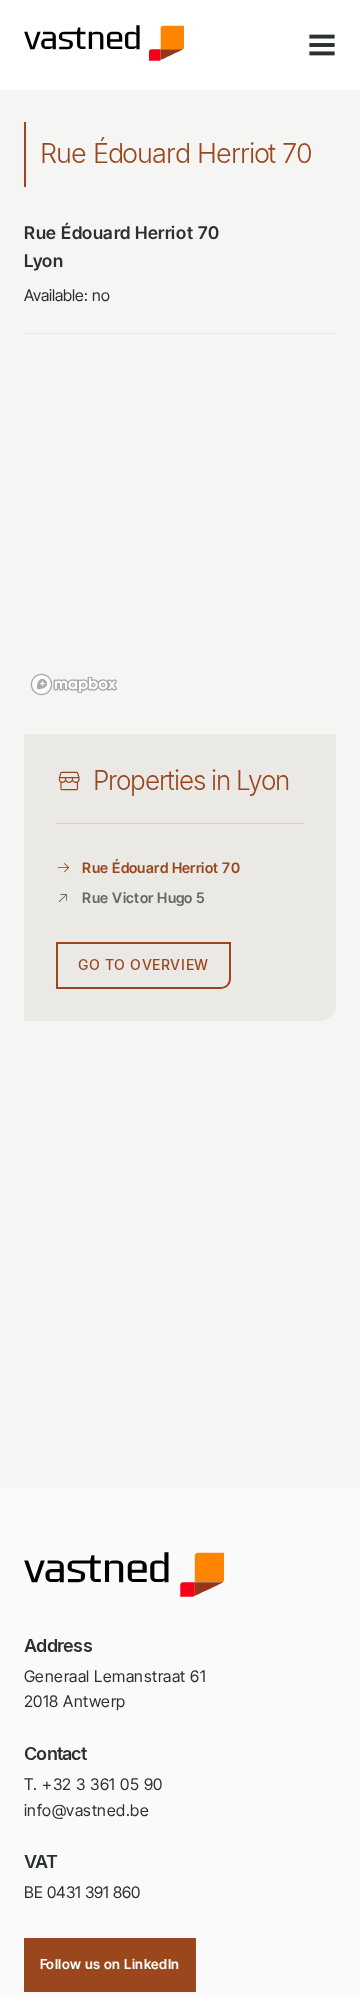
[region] (180, 542)
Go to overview (143, 965)
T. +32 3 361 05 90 (93, 1784)
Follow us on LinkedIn (110, 1964)
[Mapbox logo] (74, 684)
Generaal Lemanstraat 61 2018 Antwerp (115, 1689)
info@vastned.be (86, 1810)
